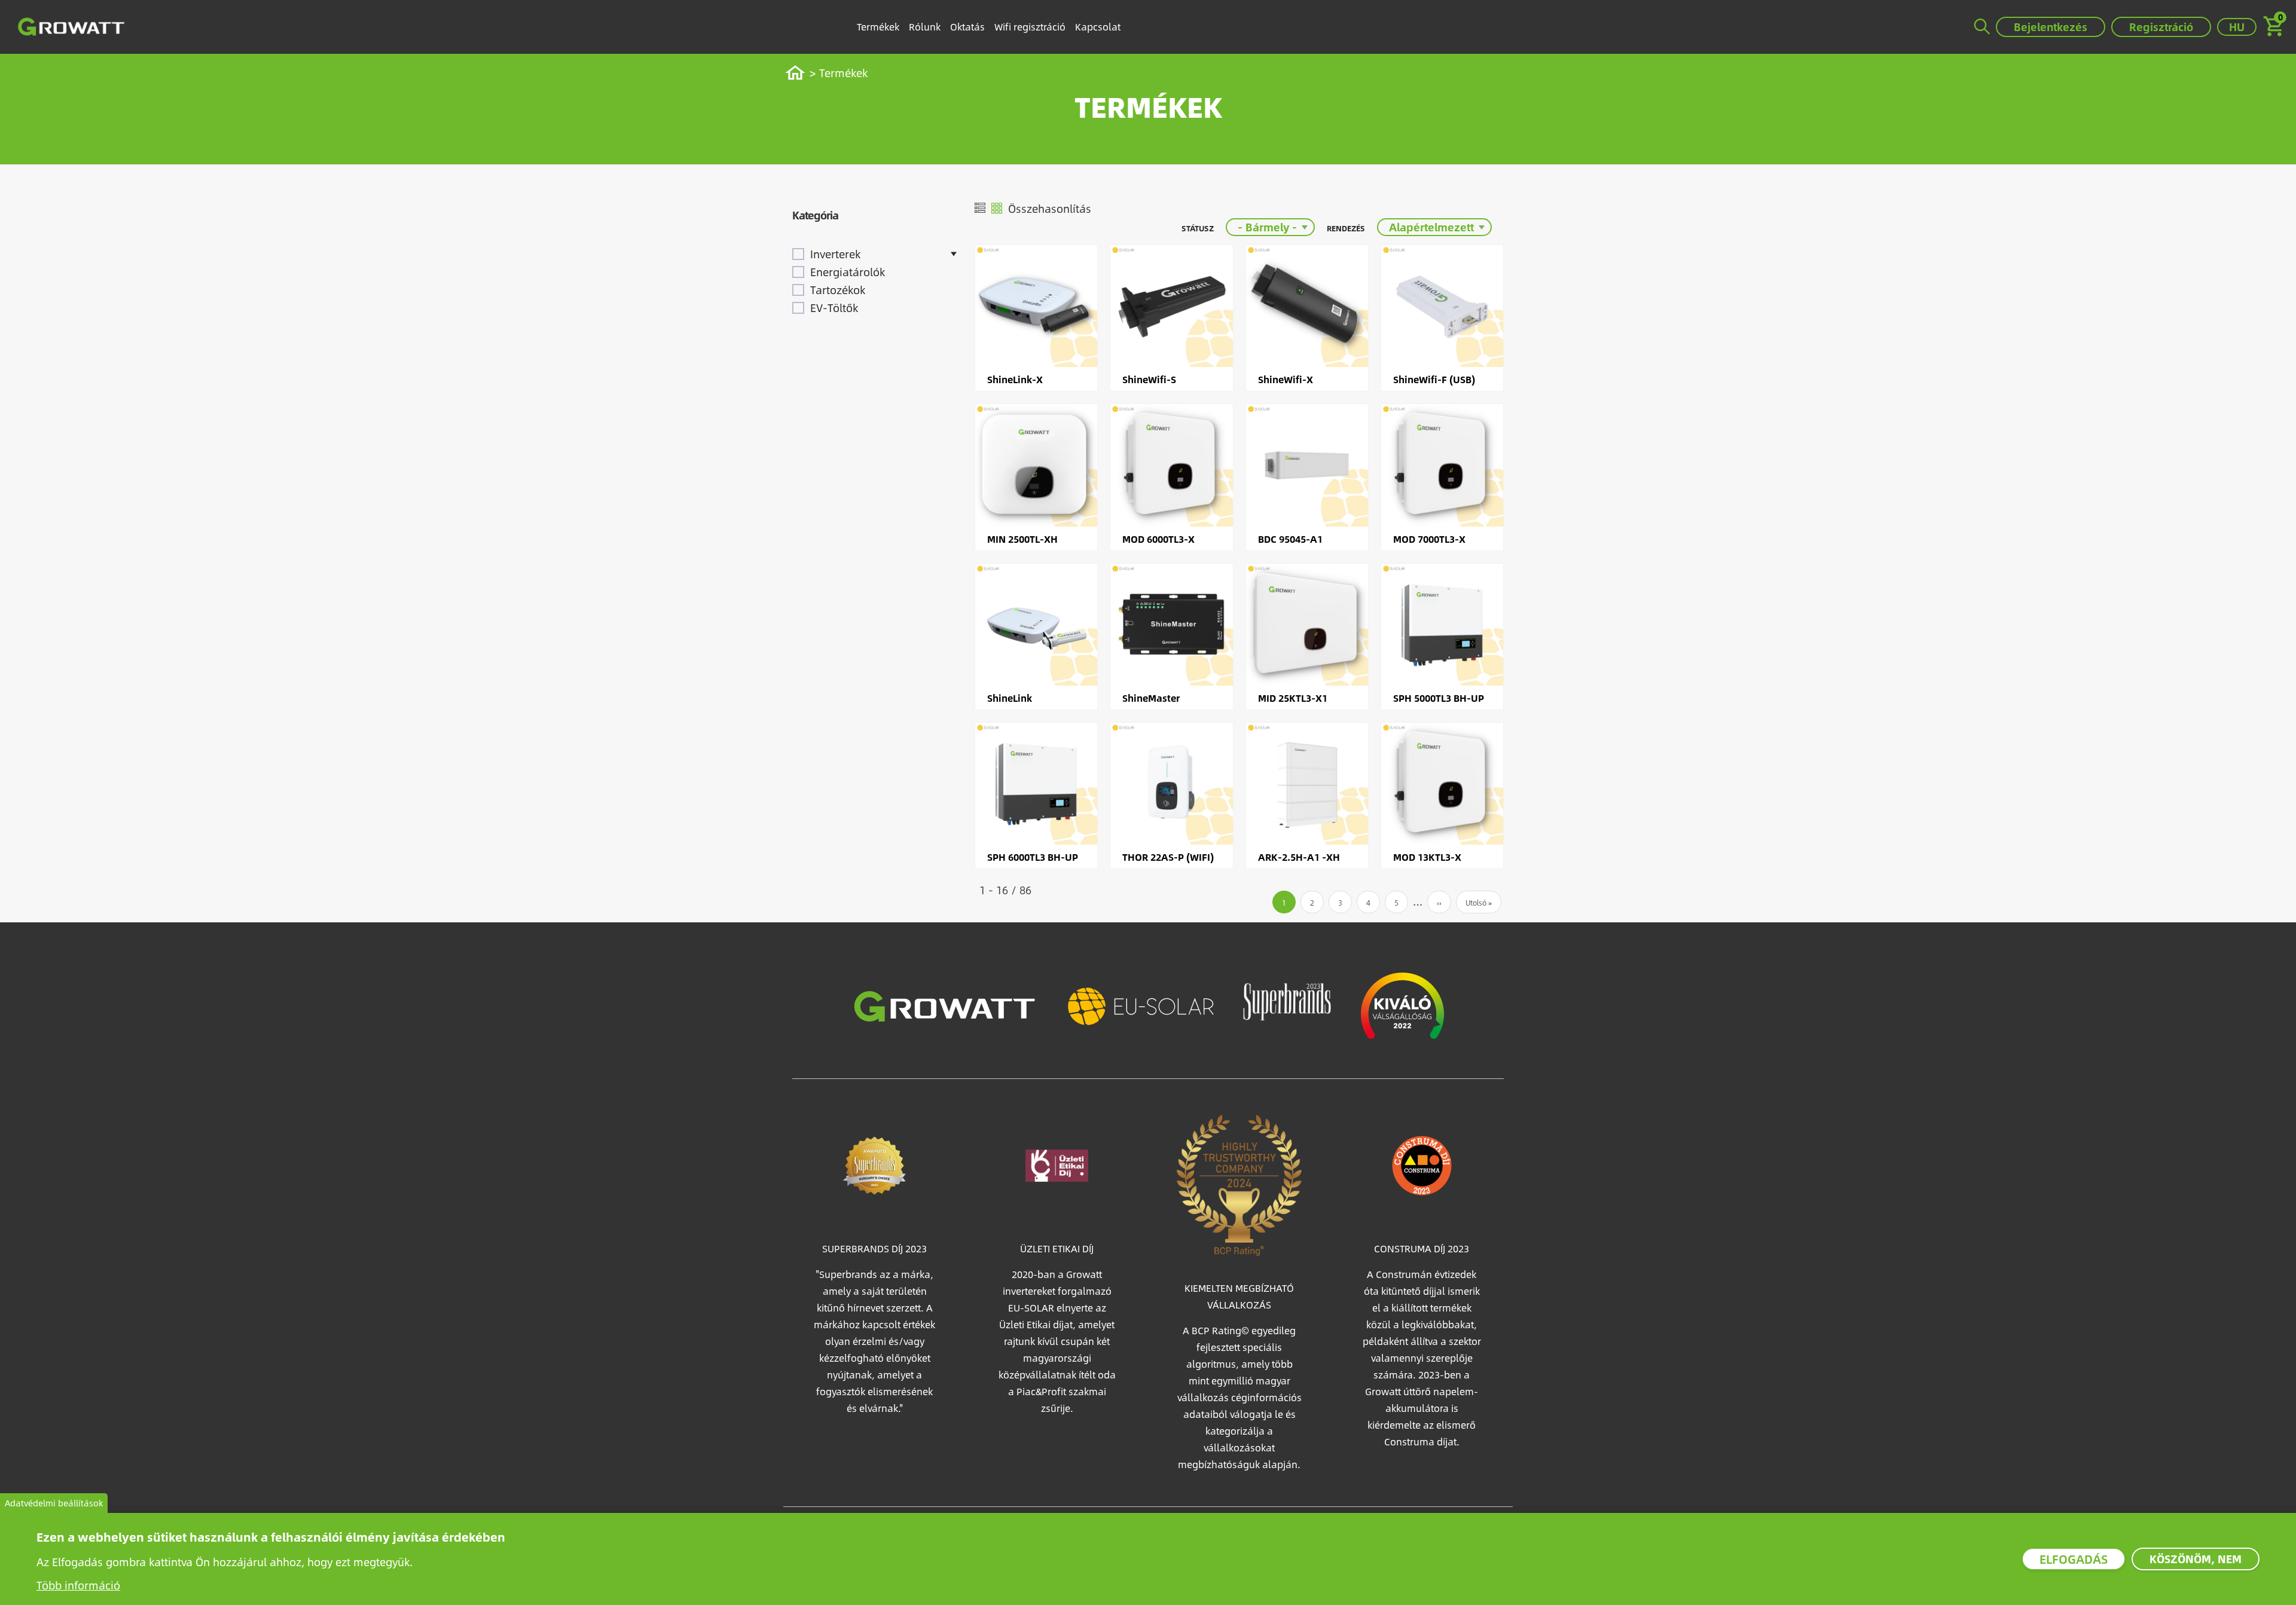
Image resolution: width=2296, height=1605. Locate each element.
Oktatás (967, 27)
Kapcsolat (1098, 27)
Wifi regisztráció (1030, 27)
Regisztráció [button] (2161, 27)
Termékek (878, 27)
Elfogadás (2074, 1559)
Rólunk (925, 27)
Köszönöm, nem (2196, 1559)
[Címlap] (71, 27)
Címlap (801, 73)
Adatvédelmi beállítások (54, 1503)
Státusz (1198, 228)
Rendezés (1346, 228)
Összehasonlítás (1050, 208)
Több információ (78, 1585)
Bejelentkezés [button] (2051, 27)
